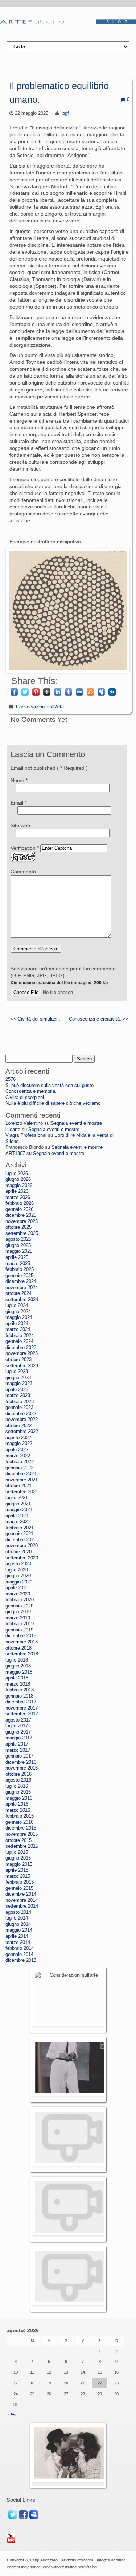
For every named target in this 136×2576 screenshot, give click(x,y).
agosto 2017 (18, 1720)
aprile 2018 (17, 1678)
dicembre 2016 (21, 1762)
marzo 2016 (18, 1810)
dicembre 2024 (21, 1281)
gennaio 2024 (19, 1341)
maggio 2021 (19, 1510)
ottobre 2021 (18, 1486)
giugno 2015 (18, 1858)
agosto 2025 (18, 1239)
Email (18, 803)
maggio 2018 (19, 1672)
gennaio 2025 (19, 1276)
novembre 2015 (22, 1834)
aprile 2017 (17, 1744)
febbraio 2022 (20, 1462)
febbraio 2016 (20, 1816)
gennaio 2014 (19, 1955)
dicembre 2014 (21, 1894)
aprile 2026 (17, 1191)
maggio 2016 (19, 1798)
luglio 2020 (17, 1570)
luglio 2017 (17, 1726)
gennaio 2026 (19, 1209)
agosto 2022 (18, 1438)
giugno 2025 (18, 1245)
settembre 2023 (22, 1366)
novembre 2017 (22, 1708)
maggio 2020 (19, 1582)
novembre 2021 (22, 1480)
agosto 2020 (18, 1564)
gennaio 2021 (19, 1534)
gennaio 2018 (19, 1696)
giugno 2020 (18, 1576)
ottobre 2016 (18, 1774)
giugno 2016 (18, 1792)
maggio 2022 (19, 1444)
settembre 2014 (22, 1906)
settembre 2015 (22, 1846)
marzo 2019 (18, 1618)
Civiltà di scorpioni (25, 1098)
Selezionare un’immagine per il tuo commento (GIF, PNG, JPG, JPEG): (63, 975)
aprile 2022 (17, 1450)
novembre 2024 (22, 1288)
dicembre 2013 (21, 1960)
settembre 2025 (22, 1233)
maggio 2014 (19, 1930)
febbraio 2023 (20, 1402)
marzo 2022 (18, 1456)
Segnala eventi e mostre (76, 1123)
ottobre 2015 (18, 1840)
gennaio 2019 (19, 1630)
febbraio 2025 (20, 1269)
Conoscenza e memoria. (31, 1091)
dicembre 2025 (21, 1215)
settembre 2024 (22, 1300)
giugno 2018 (18, 1666)
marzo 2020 (18, 1594)
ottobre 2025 (18, 1227)
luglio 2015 (17, 1852)
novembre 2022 (22, 1420)
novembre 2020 (22, 1546)
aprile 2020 (17, 1588)
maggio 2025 (19, 1251)
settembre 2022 (22, 1432)
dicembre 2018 (21, 1636)
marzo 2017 (18, 1750)
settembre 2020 (22, 1558)
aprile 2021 (17, 1516)
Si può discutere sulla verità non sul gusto (50, 1086)
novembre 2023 (22, 1353)
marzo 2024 (18, 1329)
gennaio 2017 (19, 1756)
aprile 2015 (17, 1870)
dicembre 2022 (21, 1414)
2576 (11, 1079)
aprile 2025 (17, 1257)
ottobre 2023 (18, 1360)
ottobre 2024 (18, 1293)
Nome (19, 780)
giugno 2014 (18, 1924)
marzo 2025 (18, 1264)
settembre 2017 (22, 1714)
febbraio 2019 (20, 1624)
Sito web (20, 825)
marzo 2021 (18, 1522)
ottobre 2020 (18, 1552)
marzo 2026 (18, 1198)
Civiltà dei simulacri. (39, 1019)
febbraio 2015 (20, 1882)
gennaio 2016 (19, 1822)
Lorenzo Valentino (24, 1123)
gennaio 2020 (19, 1606)
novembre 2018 (22, 1642)
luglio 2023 (17, 1372)
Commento (23, 872)
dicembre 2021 (21, 1474)
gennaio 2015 (19, 1888)
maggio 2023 (19, 1384)
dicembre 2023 (21, 1348)
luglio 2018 (17, 1660)
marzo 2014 (18, 1943)
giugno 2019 (18, 1612)
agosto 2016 (18, 1780)
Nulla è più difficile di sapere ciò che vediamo (53, 1103)
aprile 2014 (17, 1936)
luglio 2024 (17, 1305)
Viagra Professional (26, 1135)
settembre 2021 (22, 1492)
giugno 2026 (18, 1179)
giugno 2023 (18, 1378)
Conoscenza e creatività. (95, 1019)
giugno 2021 (18, 1504)
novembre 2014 (22, 1900)
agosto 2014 (18, 1912)
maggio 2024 (19, 1317)
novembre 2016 (22, 1768)
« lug (12, 2414)
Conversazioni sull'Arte (40, 707)
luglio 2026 (17, 1174)
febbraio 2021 (20, 1528)
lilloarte (13, 1130)
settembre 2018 (22, 1654)
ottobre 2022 (18, 1426)
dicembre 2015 (21, 1828)
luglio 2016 (17, 1786)
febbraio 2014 (20, 1948)
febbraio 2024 (20, 1336)
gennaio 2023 (19, 1408)
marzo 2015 (18, 1876)
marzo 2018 (18, 1684)
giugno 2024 (18, 1312)
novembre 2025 (22, 1221)
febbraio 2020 (20, 1600)
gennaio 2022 (19, 1468)
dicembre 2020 (21, 1540)
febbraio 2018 (20, 1690)
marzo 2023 (18, 1396)
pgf (66, 113)
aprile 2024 (17, 1324)
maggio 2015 (19, 1864)
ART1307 (15, 1154)
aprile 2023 (17, 1390)
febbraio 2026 (20, 1203)
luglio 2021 (17, 1498)
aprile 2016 (17, 1804)
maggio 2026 (19, 1186)
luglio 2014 (17, 1918)
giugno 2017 (18, 1732)
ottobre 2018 (18, 1648)
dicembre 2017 (21, 1702)
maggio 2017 (19, 1738)
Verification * (25, 848)
